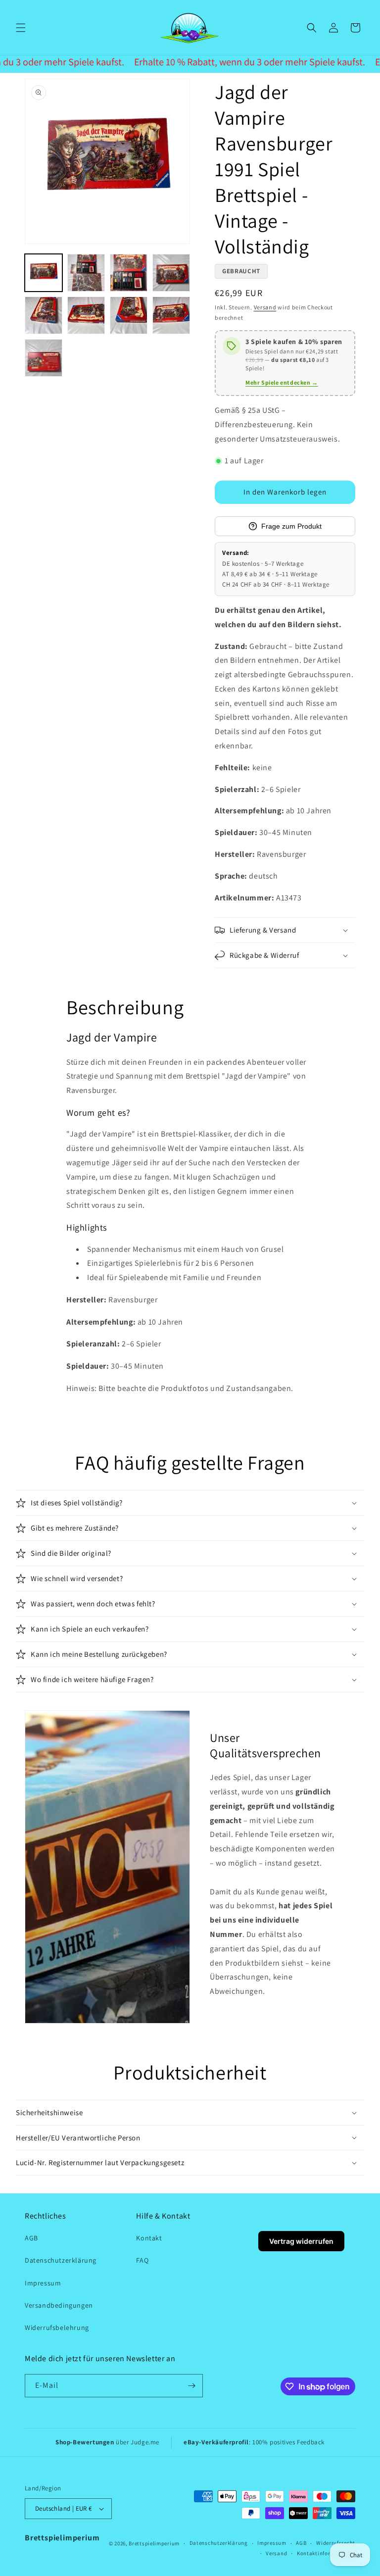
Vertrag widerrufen (301, 2241)
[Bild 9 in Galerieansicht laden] (44, 358)
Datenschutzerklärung (61, 2260)
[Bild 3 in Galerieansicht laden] (129, 273)
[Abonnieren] (191, 2386)
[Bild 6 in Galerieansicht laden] (86, 315)
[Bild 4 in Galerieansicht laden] (171, 273)
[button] (21, 28)
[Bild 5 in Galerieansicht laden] (44, 315)
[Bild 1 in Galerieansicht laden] (44, 273)
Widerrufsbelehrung (57, 2328)
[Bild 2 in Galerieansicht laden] (86, 273)
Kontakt (149, 2238)
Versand (265, 307)
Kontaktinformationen (326, 2553)
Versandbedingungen (59, 2305)
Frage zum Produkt (291, 526)
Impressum (43, 2283)
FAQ (142, 2260)
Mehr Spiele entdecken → (282, 382)
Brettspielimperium (62, 2538)
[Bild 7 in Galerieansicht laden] (129, 315)
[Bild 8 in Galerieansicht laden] (171, 315)
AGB (31, 2238)
